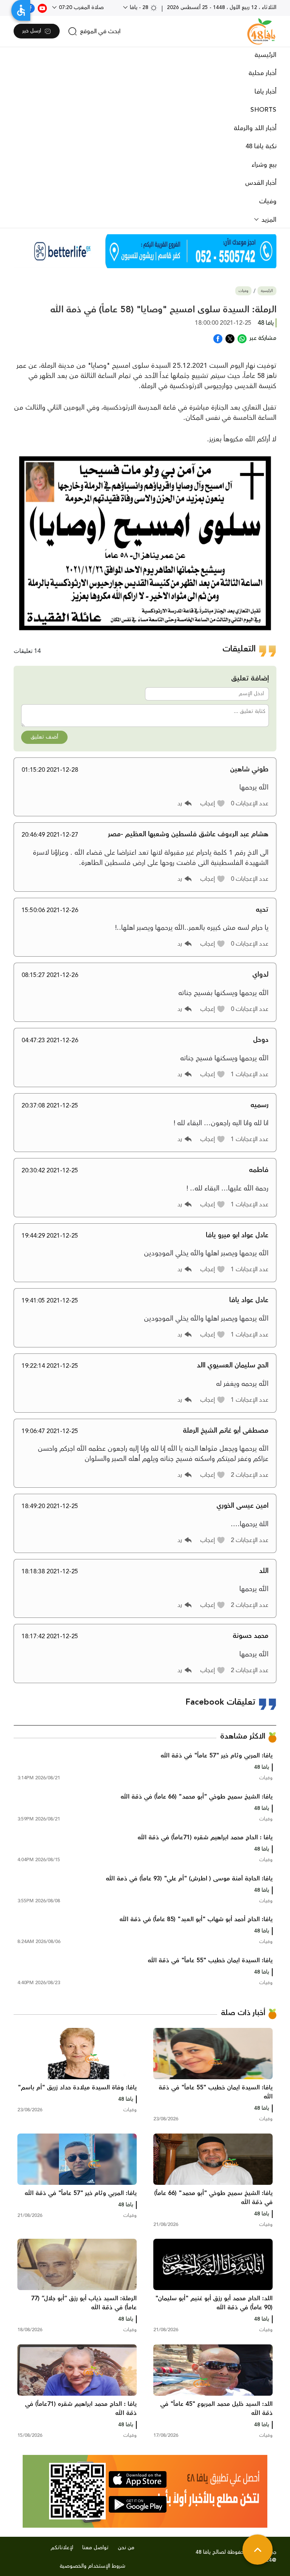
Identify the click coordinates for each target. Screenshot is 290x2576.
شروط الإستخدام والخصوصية (93, 2566)
